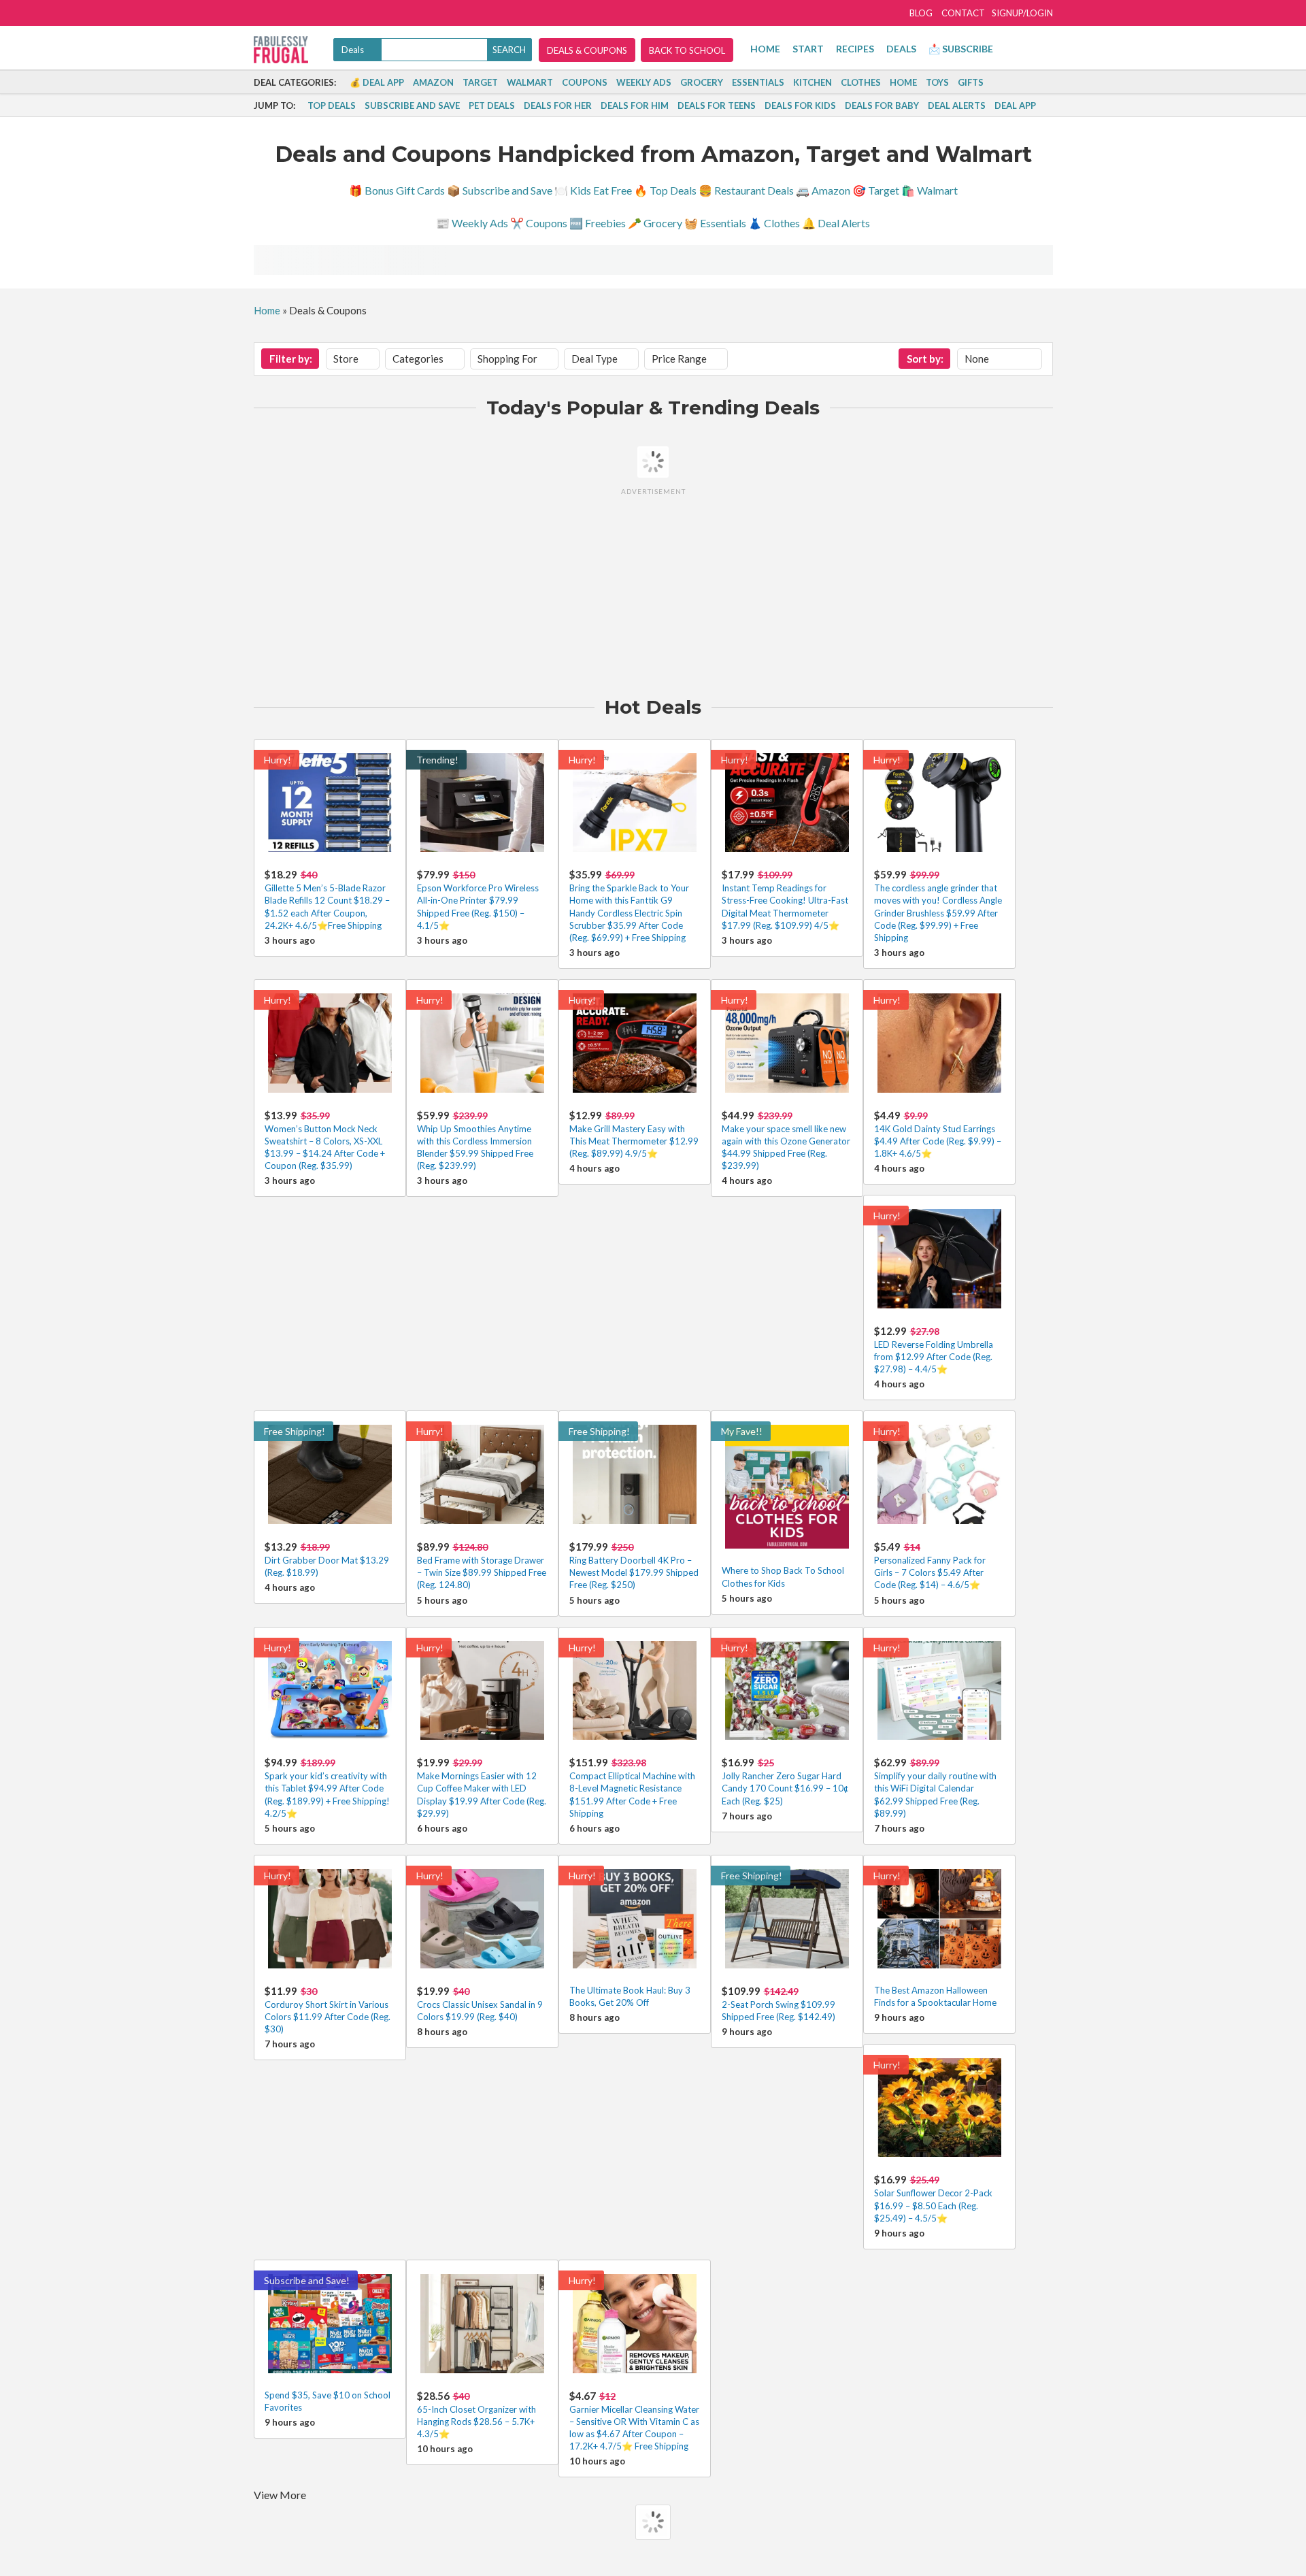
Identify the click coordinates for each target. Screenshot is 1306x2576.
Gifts (971, 82)
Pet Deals (492, 105)
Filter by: (291, 359)
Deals (901, 49)
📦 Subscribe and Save (500, 190)
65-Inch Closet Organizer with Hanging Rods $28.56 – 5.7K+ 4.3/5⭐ (476, 2422)
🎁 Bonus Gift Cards (397, 190)
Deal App (1015, 105)
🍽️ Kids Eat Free (593, 190)
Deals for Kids (800, 105)
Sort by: (925, 359)
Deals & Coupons (587, 50)
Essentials (758, 82)
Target (480, 82)
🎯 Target (876, 190)
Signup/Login (1022, 13)
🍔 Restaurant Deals (746, 190)
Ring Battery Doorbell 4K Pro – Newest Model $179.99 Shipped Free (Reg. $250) (634, 1572)
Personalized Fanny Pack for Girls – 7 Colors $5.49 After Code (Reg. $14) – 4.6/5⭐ (930, 1572)
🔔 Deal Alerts (836, 223)
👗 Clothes (774, 223)
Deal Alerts (957, 105)
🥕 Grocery (655, 223)
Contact (963, 13)
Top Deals (332, 105)
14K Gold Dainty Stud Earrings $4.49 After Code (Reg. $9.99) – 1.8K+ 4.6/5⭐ (938, 1141)
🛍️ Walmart (930, 190)
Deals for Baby (882, 105)
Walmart (530, 82)
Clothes (861, 82)
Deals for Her (558, 105)
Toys (937, 82)
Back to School (687, 50)
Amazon (433, 82)
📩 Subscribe (961, 49)
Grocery (702, 82)
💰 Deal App (377, 82)
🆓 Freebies (598, 223)
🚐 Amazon (823, 190)
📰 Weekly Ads (472, 223)
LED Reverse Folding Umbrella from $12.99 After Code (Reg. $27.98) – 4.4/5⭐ (934, 1357)
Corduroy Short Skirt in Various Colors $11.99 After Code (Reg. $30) (328, 2017)
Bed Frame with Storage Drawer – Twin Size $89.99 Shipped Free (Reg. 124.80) (482, 1572)
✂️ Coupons (539, 223)
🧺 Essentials (715, 223)
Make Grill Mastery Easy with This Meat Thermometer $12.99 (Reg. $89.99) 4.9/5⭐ (634, 1141)
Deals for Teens (717, 105)
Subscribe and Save (412, 105)
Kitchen (813, 82)
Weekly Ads (644, 82)
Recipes (855, 49)
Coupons (585, 82)
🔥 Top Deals (665, 190)
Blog (921, 13)
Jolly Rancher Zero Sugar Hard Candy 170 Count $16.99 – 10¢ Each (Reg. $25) (785, 1788)
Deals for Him (635, 105)
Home (765, 49)
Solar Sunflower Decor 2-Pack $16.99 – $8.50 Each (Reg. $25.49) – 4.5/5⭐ (933, 2205)
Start (808, 49)
